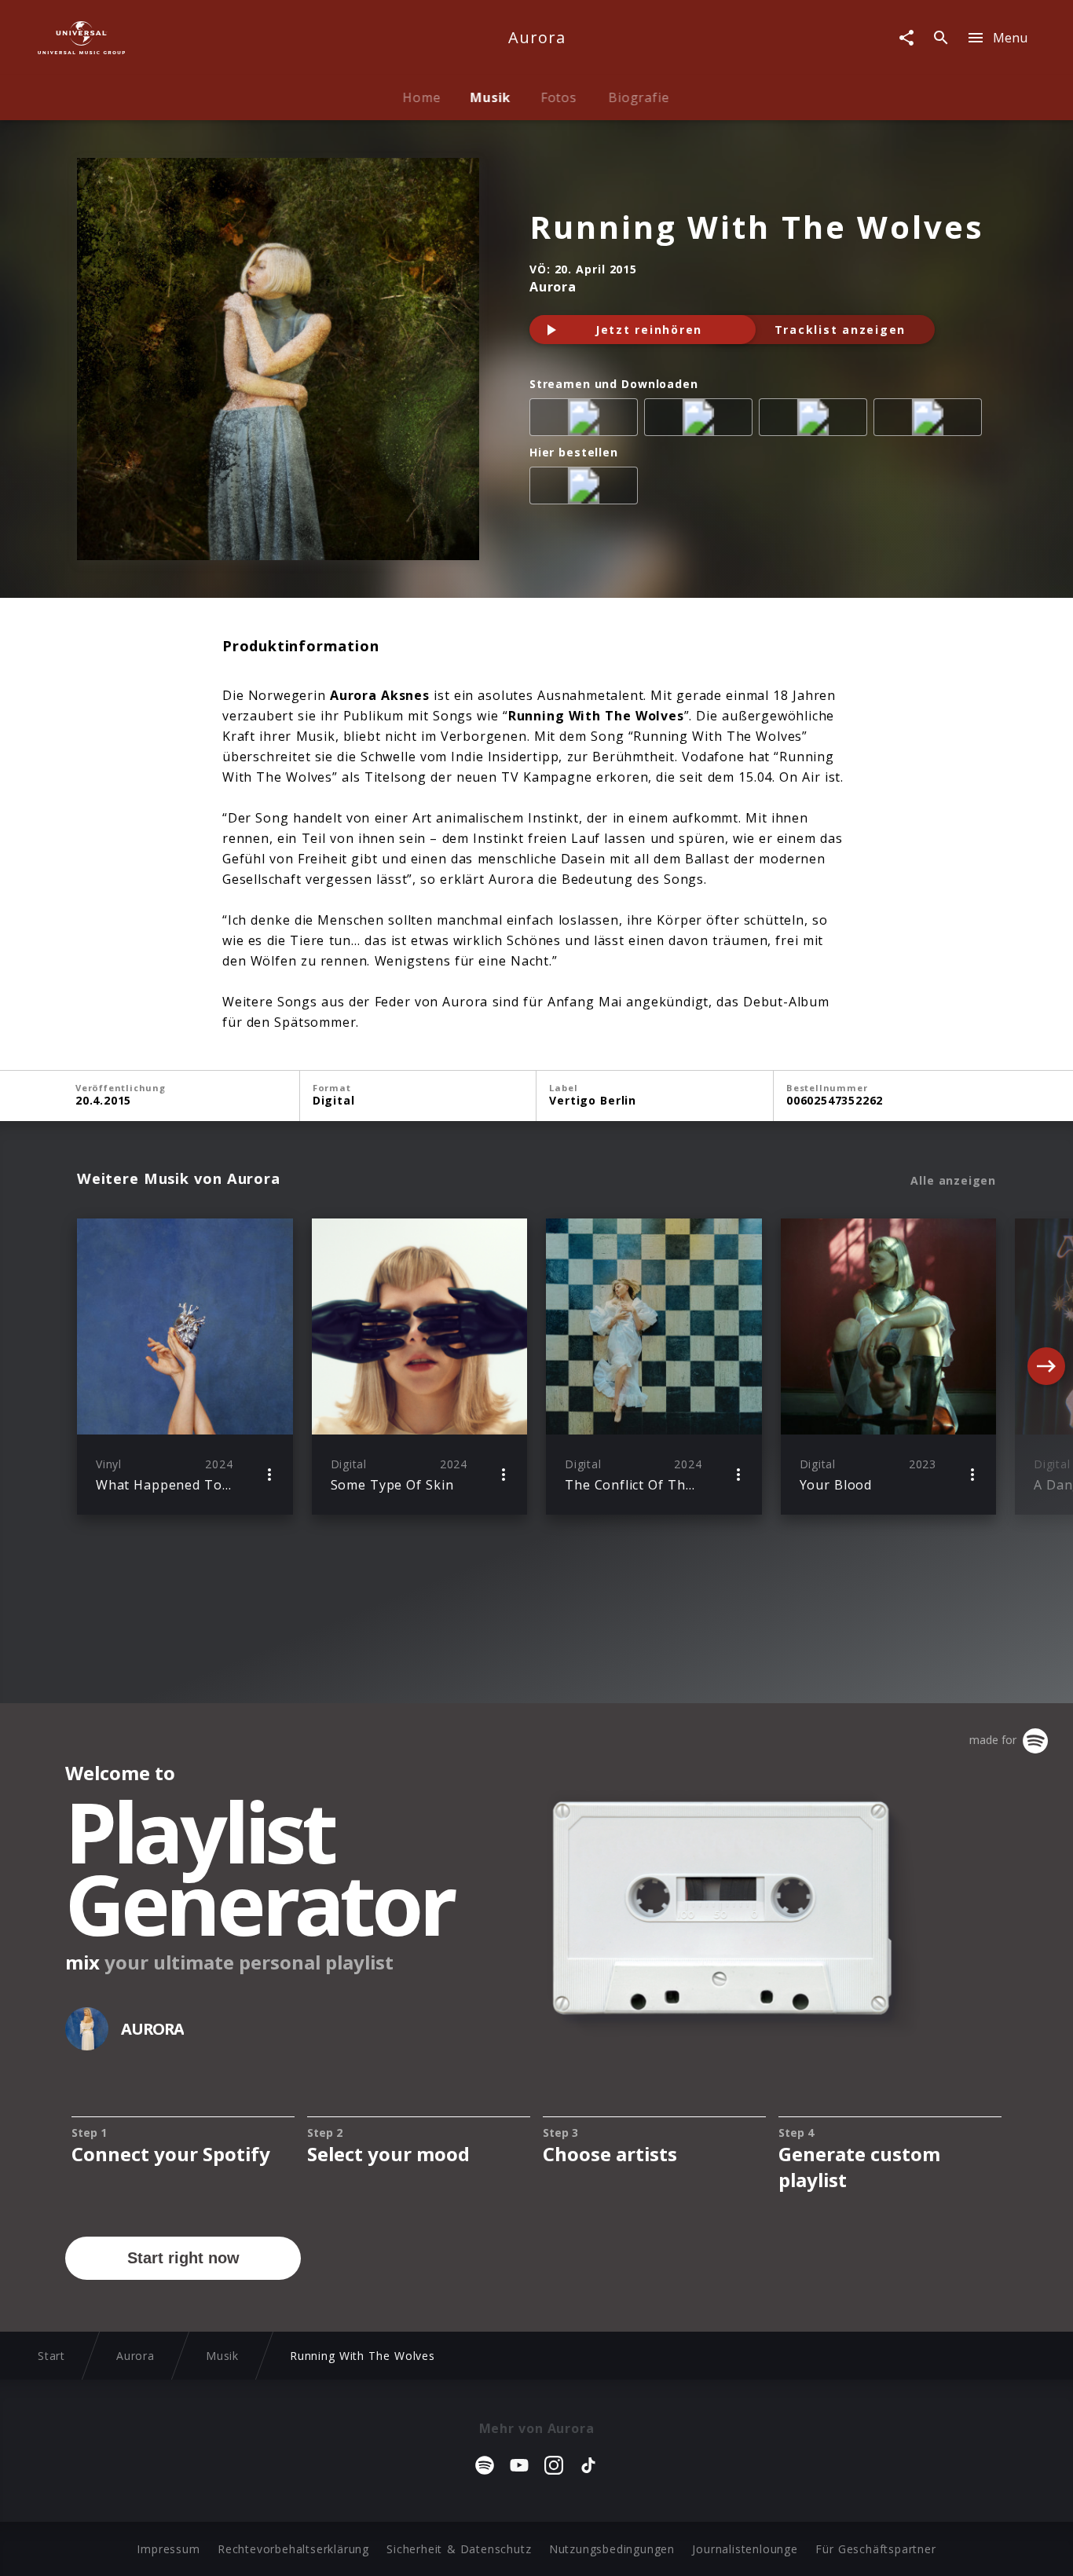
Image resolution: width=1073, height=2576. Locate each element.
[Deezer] (816, 420)
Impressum (168, 2549)
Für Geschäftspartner (875, 2549)
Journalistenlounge (745, 2549)
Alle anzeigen (953, 1181)
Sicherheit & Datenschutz (459, 2549)
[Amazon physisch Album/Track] (587, 489)
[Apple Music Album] (587, 420)
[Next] (1046, 1366)
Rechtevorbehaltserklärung (293, 2549)
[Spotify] (701, 420)
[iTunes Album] (931, 420)
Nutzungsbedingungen (612, 2549)
